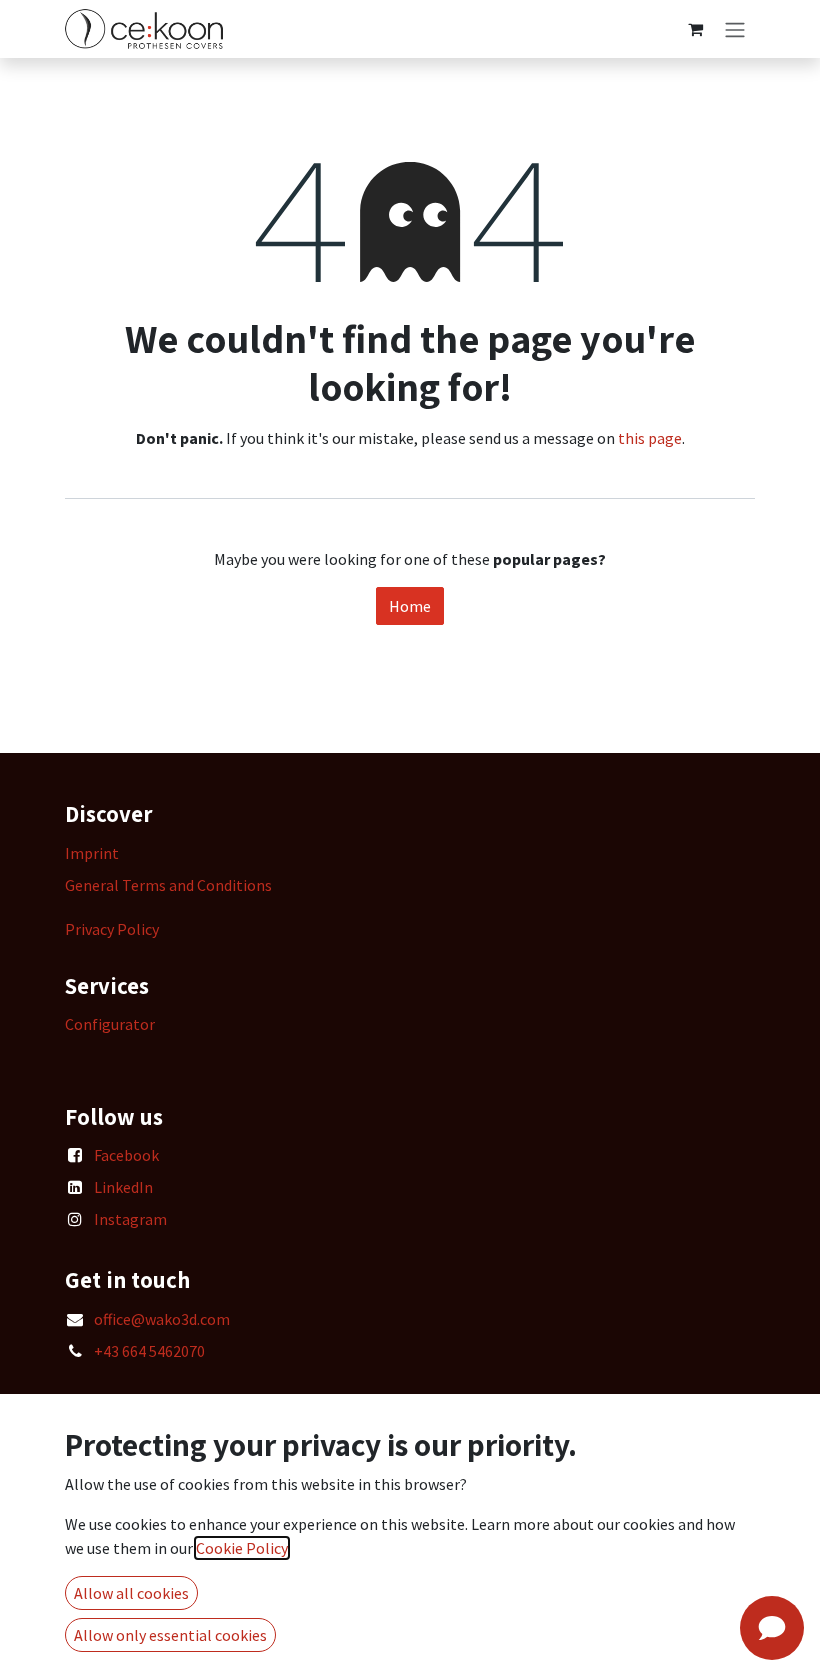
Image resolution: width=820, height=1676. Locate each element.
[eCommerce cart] (695, 29)
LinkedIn (123, 1187)
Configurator (110, 1024)
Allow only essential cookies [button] (170, 1635)
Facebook (126, 1155)
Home (410, 606)
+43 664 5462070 (149, 1351)
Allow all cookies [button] (131, 1593)
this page (650, 438)
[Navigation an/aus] (735, 29)
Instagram (130, 1219)
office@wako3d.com (162, 1319)
